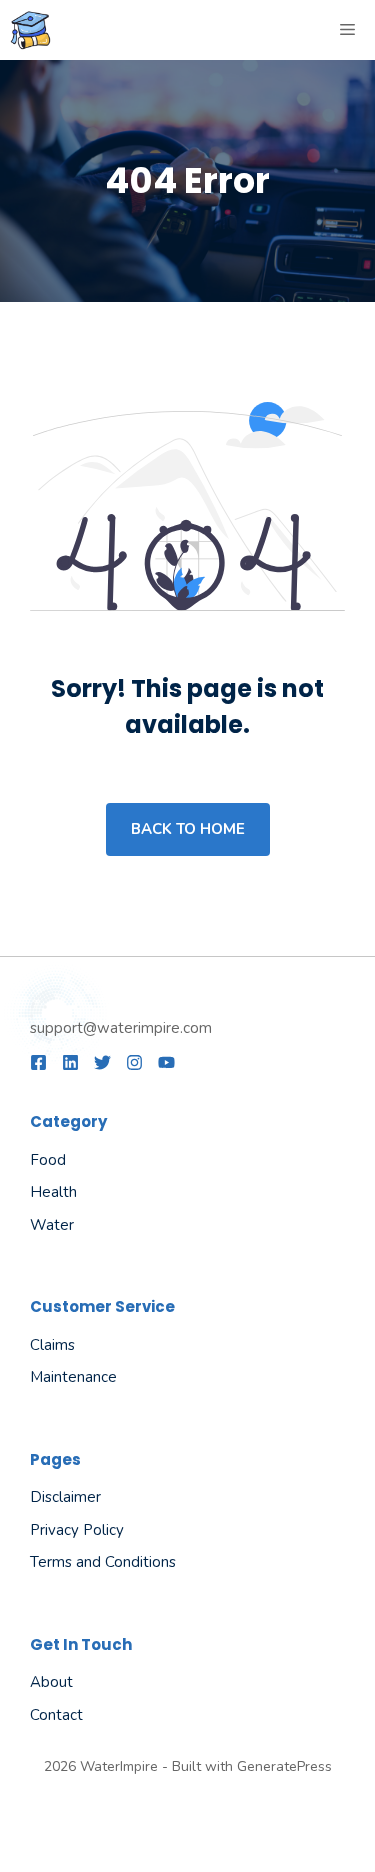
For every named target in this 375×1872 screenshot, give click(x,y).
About (51, 1682)
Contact (56, 1715)
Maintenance (73, 1377)
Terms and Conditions (103, 1562)
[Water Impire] (30, 30)
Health (53, 1192)
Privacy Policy (77, 1530)
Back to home (188, 829)
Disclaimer (65, 1497)
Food (48, 1160)
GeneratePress (284, 1766)
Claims (52, 1345)
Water (52, 1225)
